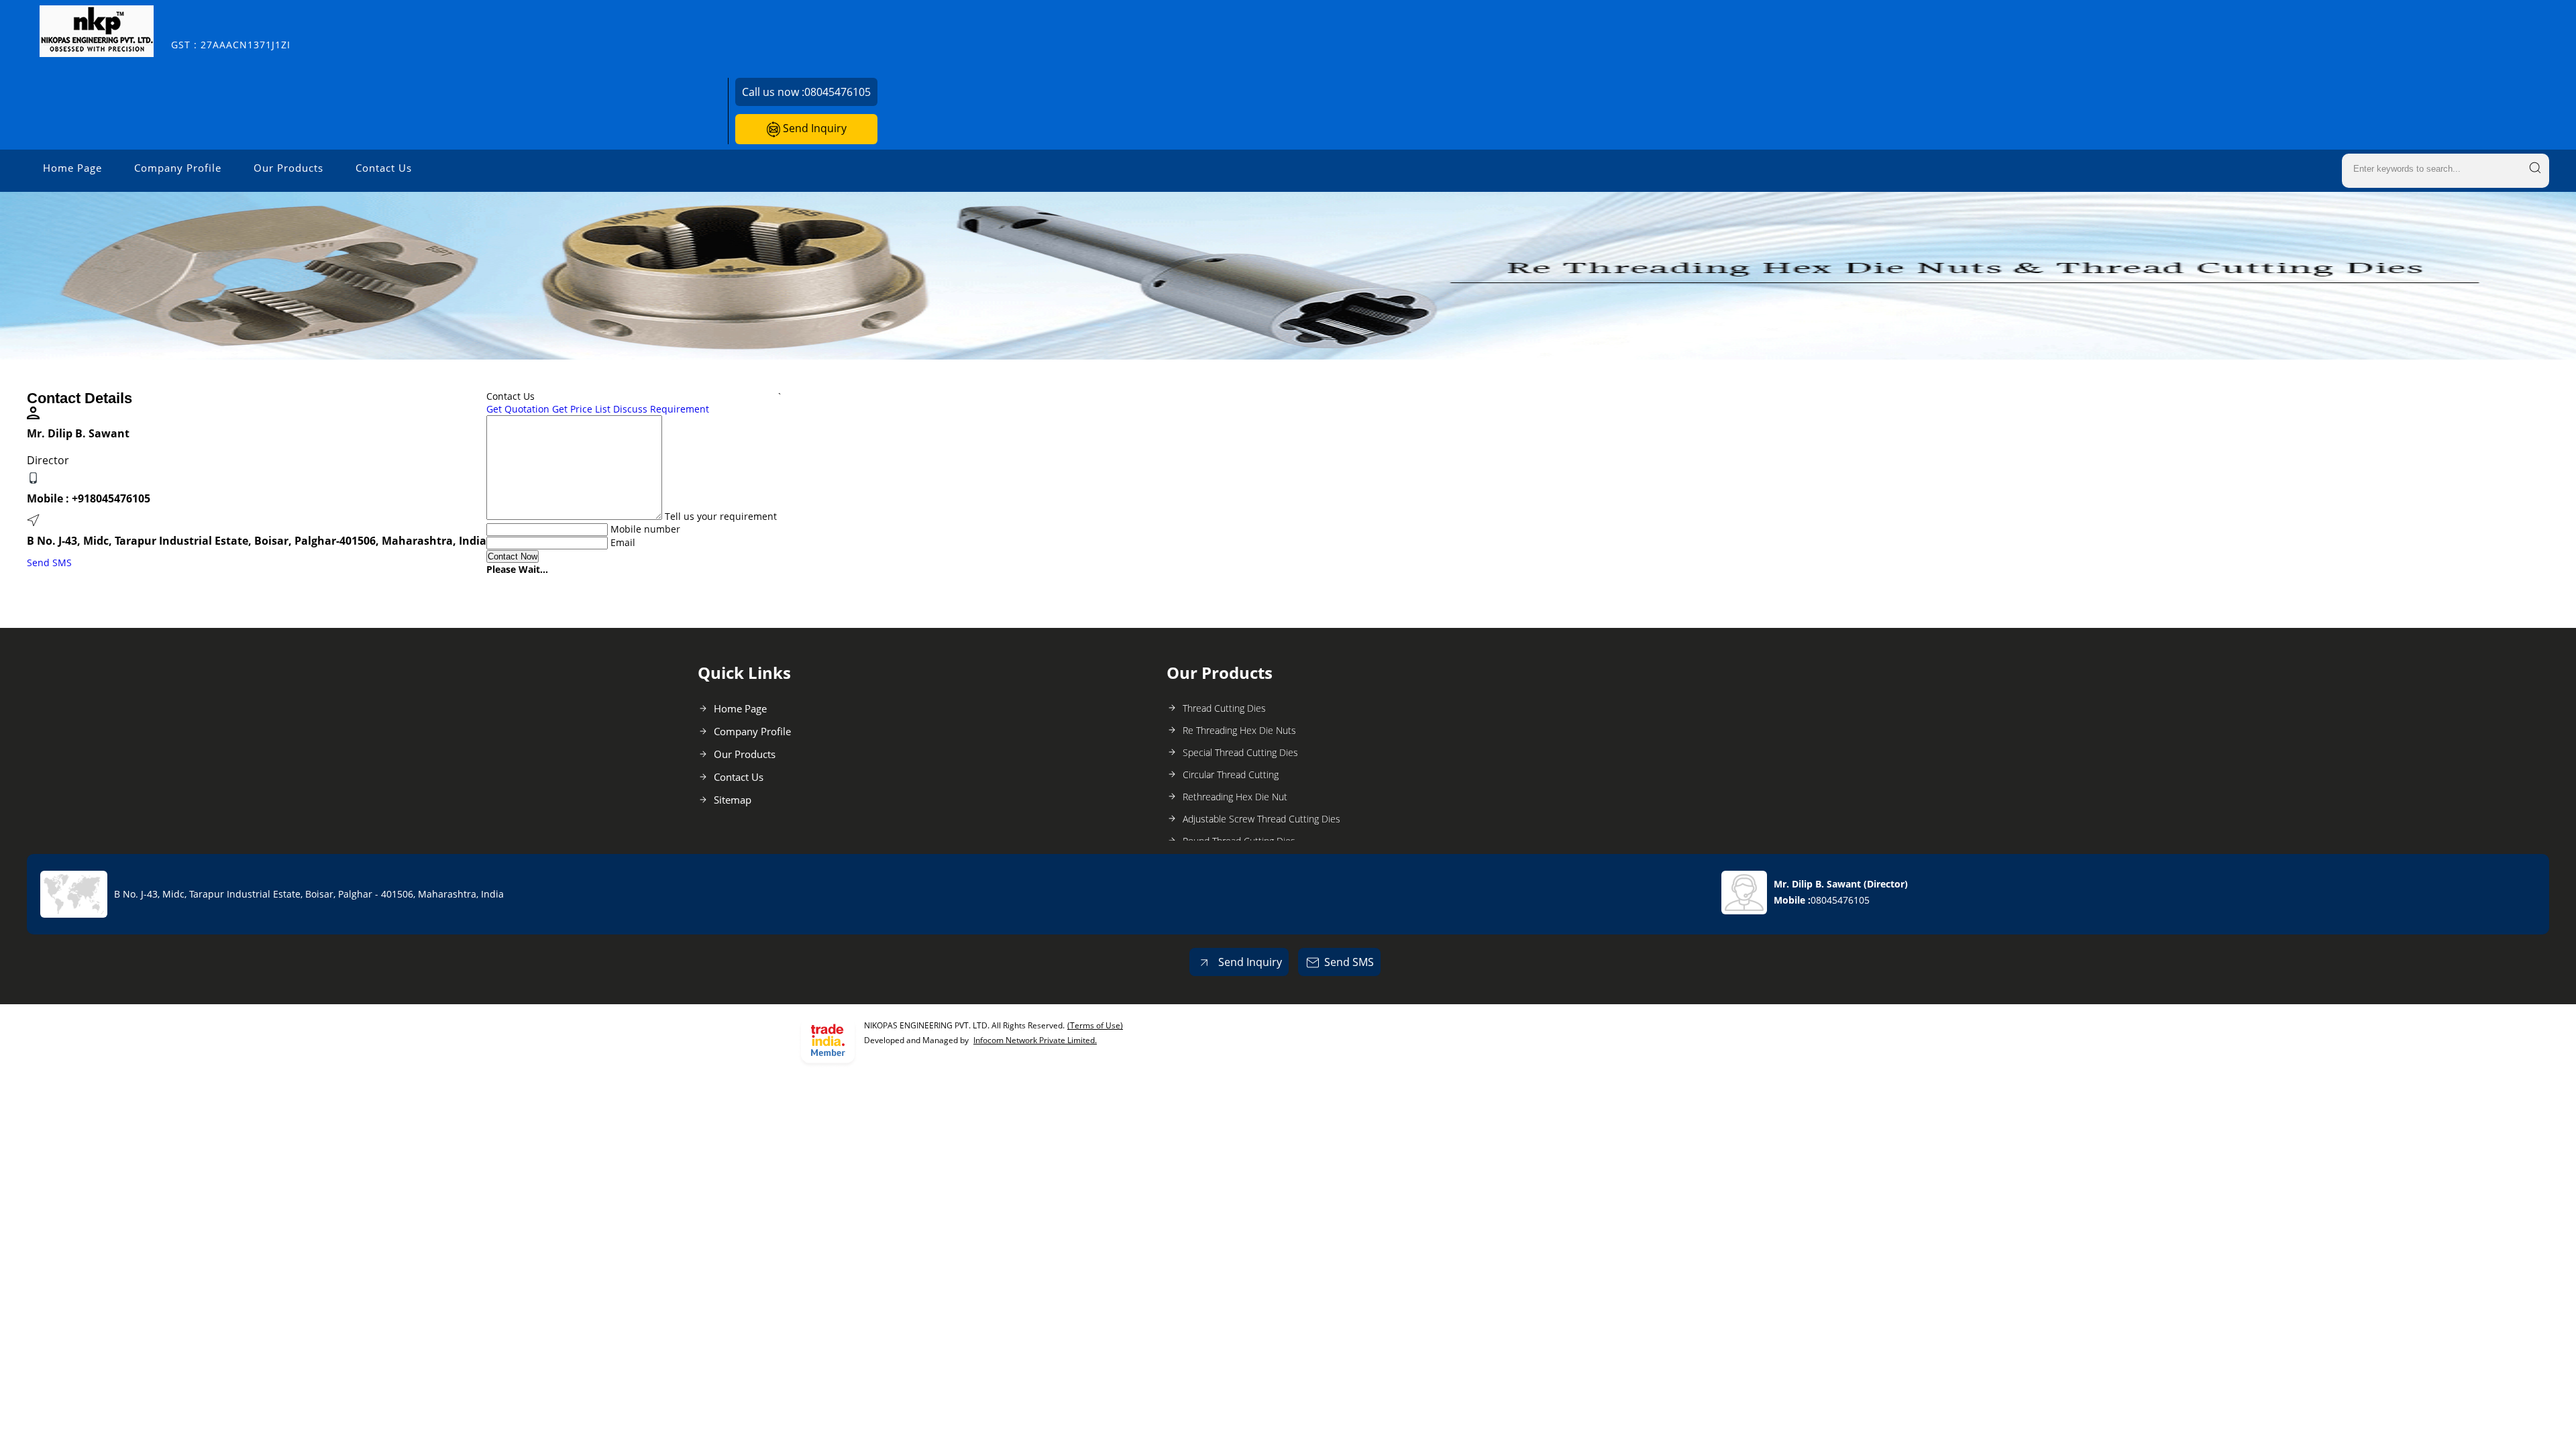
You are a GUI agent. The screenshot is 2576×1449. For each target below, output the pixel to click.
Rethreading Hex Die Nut (1235, 797)
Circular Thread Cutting (1231, 774)
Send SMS (49, 562)
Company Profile (178, 168)
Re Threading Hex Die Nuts (1239, 730)
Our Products (288, 168)
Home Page (72, 168)
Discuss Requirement (661, 409)
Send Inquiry (813, 128)
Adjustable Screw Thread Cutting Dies (1262, 819)
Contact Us (384, 168)
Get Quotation (518, 409)
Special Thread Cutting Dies (1240, 752)
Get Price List (581, 409)
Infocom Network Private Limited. (1035, 1040)
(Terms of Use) (1095, 1025)
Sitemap (733, 800)
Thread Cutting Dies (1224, 708)
